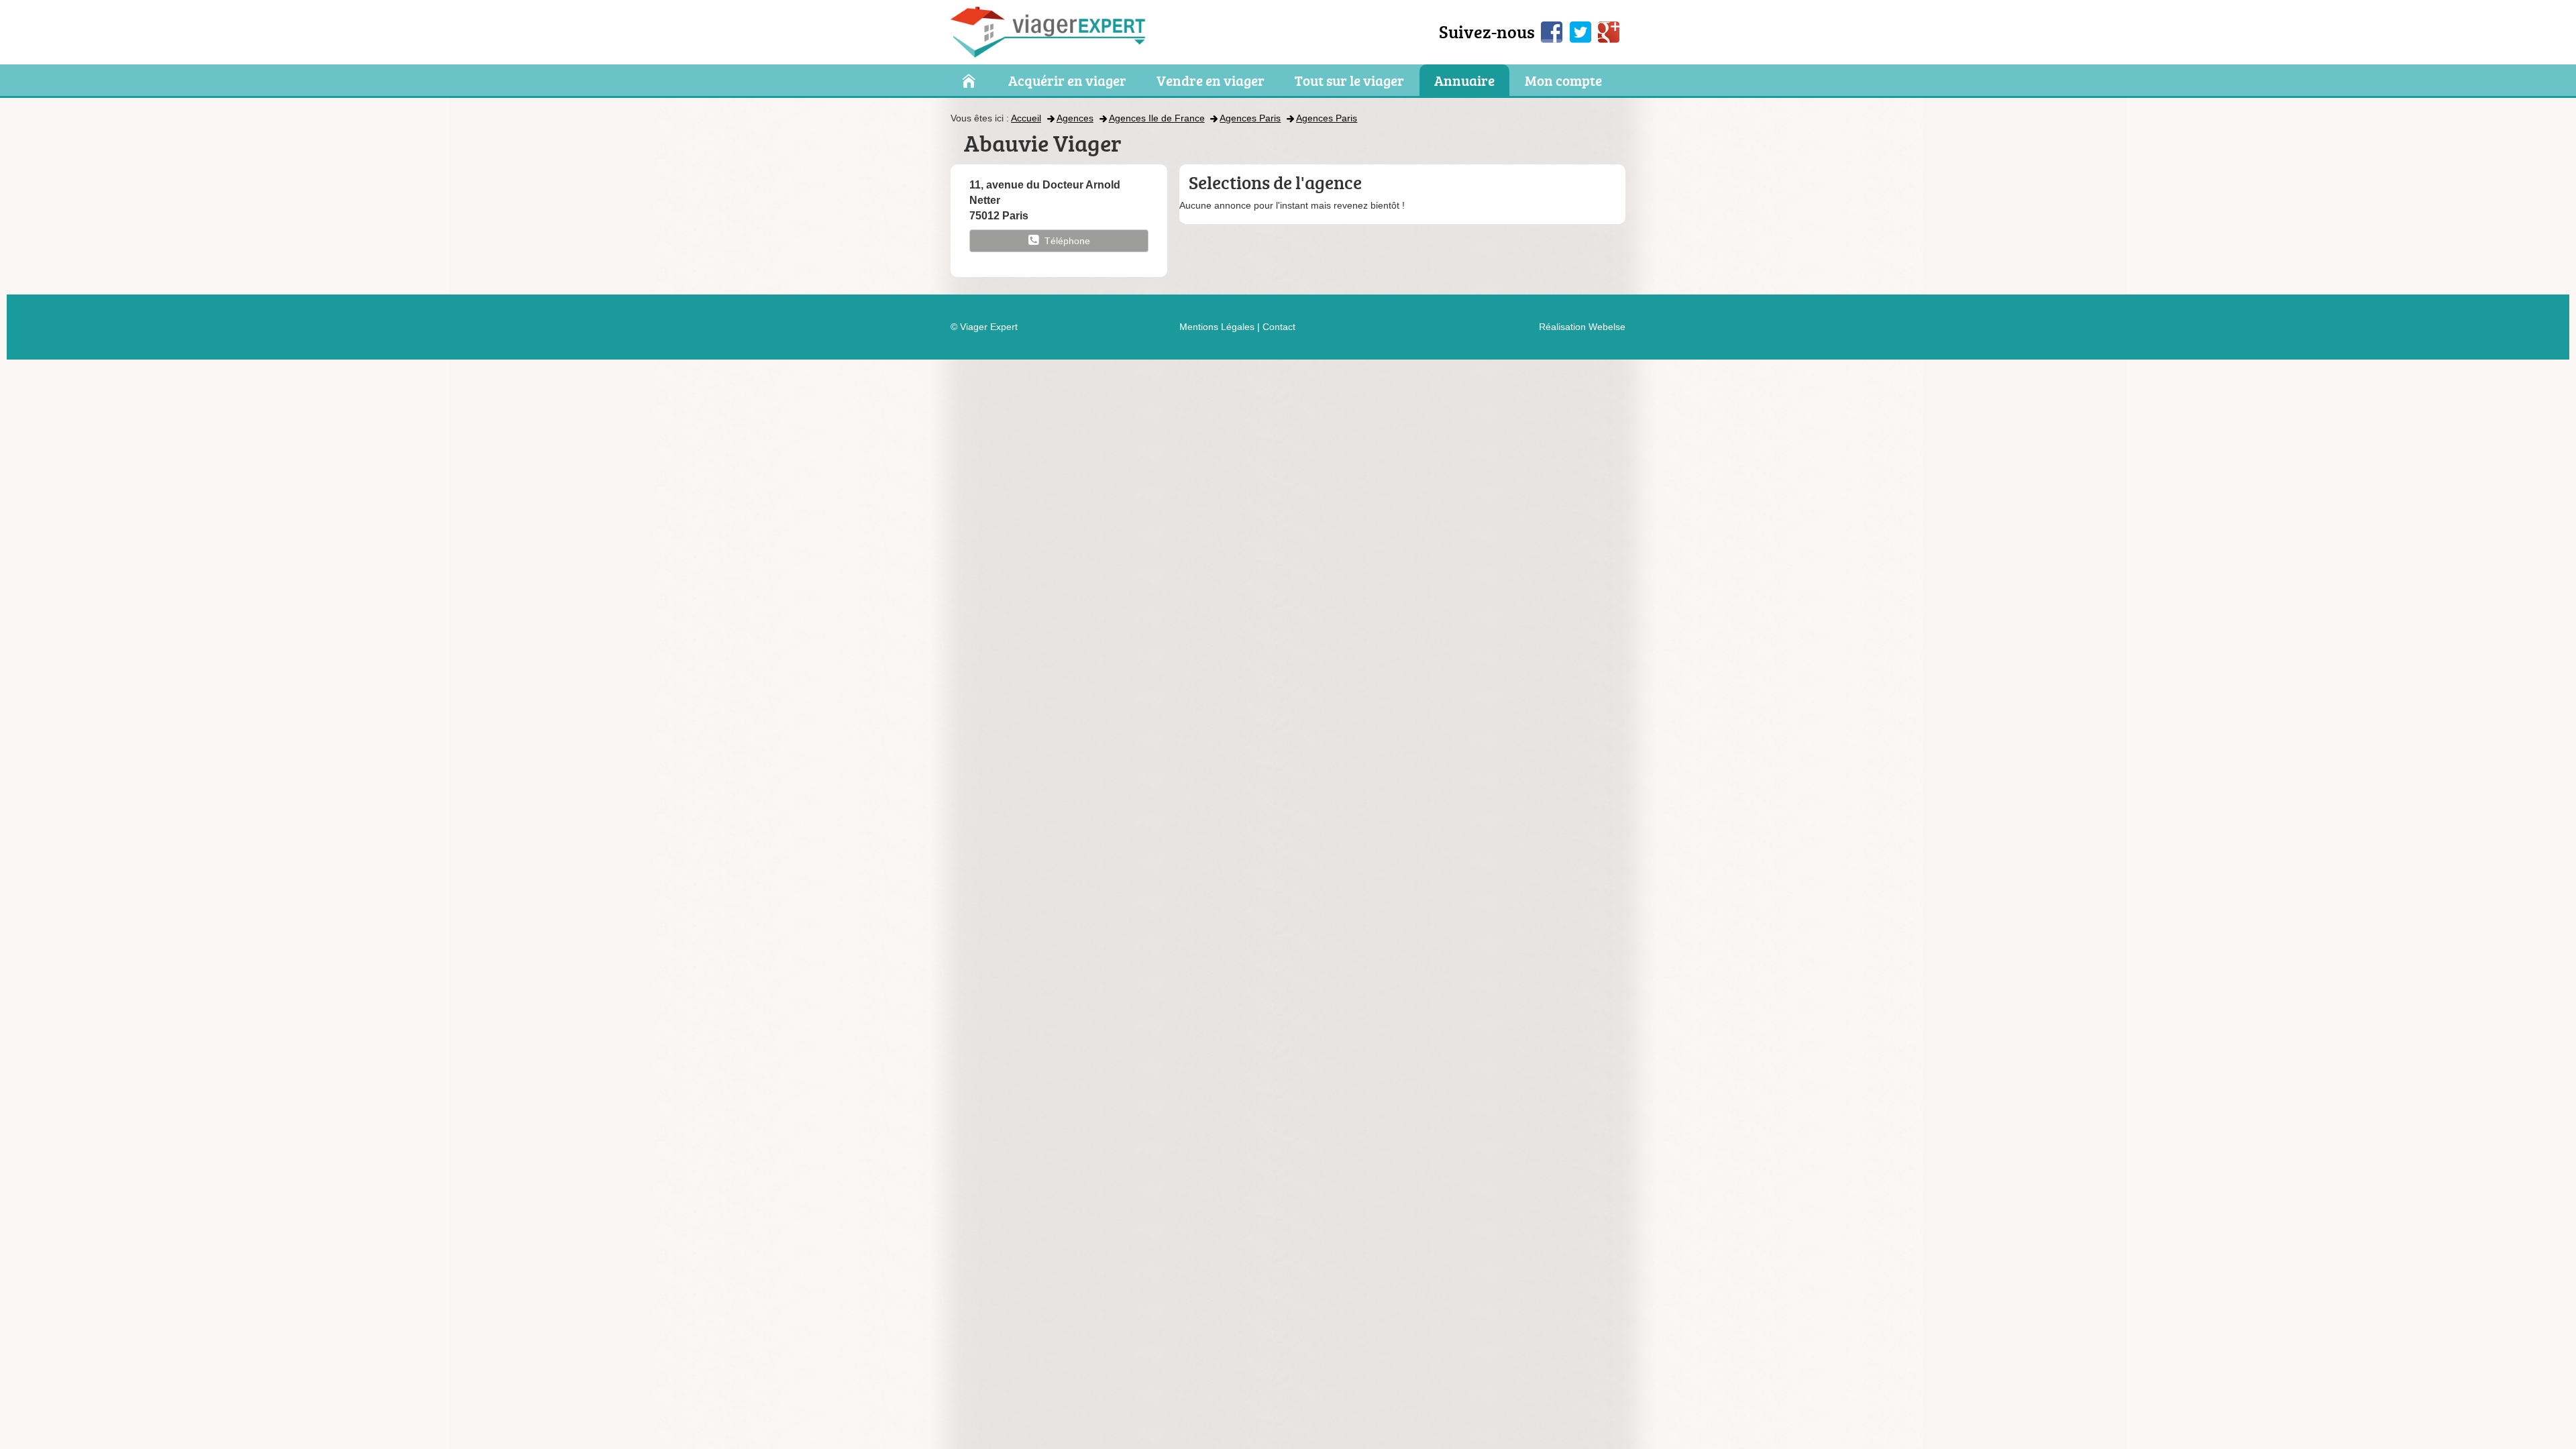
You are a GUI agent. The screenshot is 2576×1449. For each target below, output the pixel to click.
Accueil (1026, 118)
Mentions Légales (1217, 327)
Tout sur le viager (1349, 81)
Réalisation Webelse (1582, 327)
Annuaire (1464, 81)
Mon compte (1563, 81)
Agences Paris (1250, 118)
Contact (1279, 327)
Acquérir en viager (1067, 81)
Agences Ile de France (1157, 118)
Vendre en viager (1211, 81)
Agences (1075, 118)
